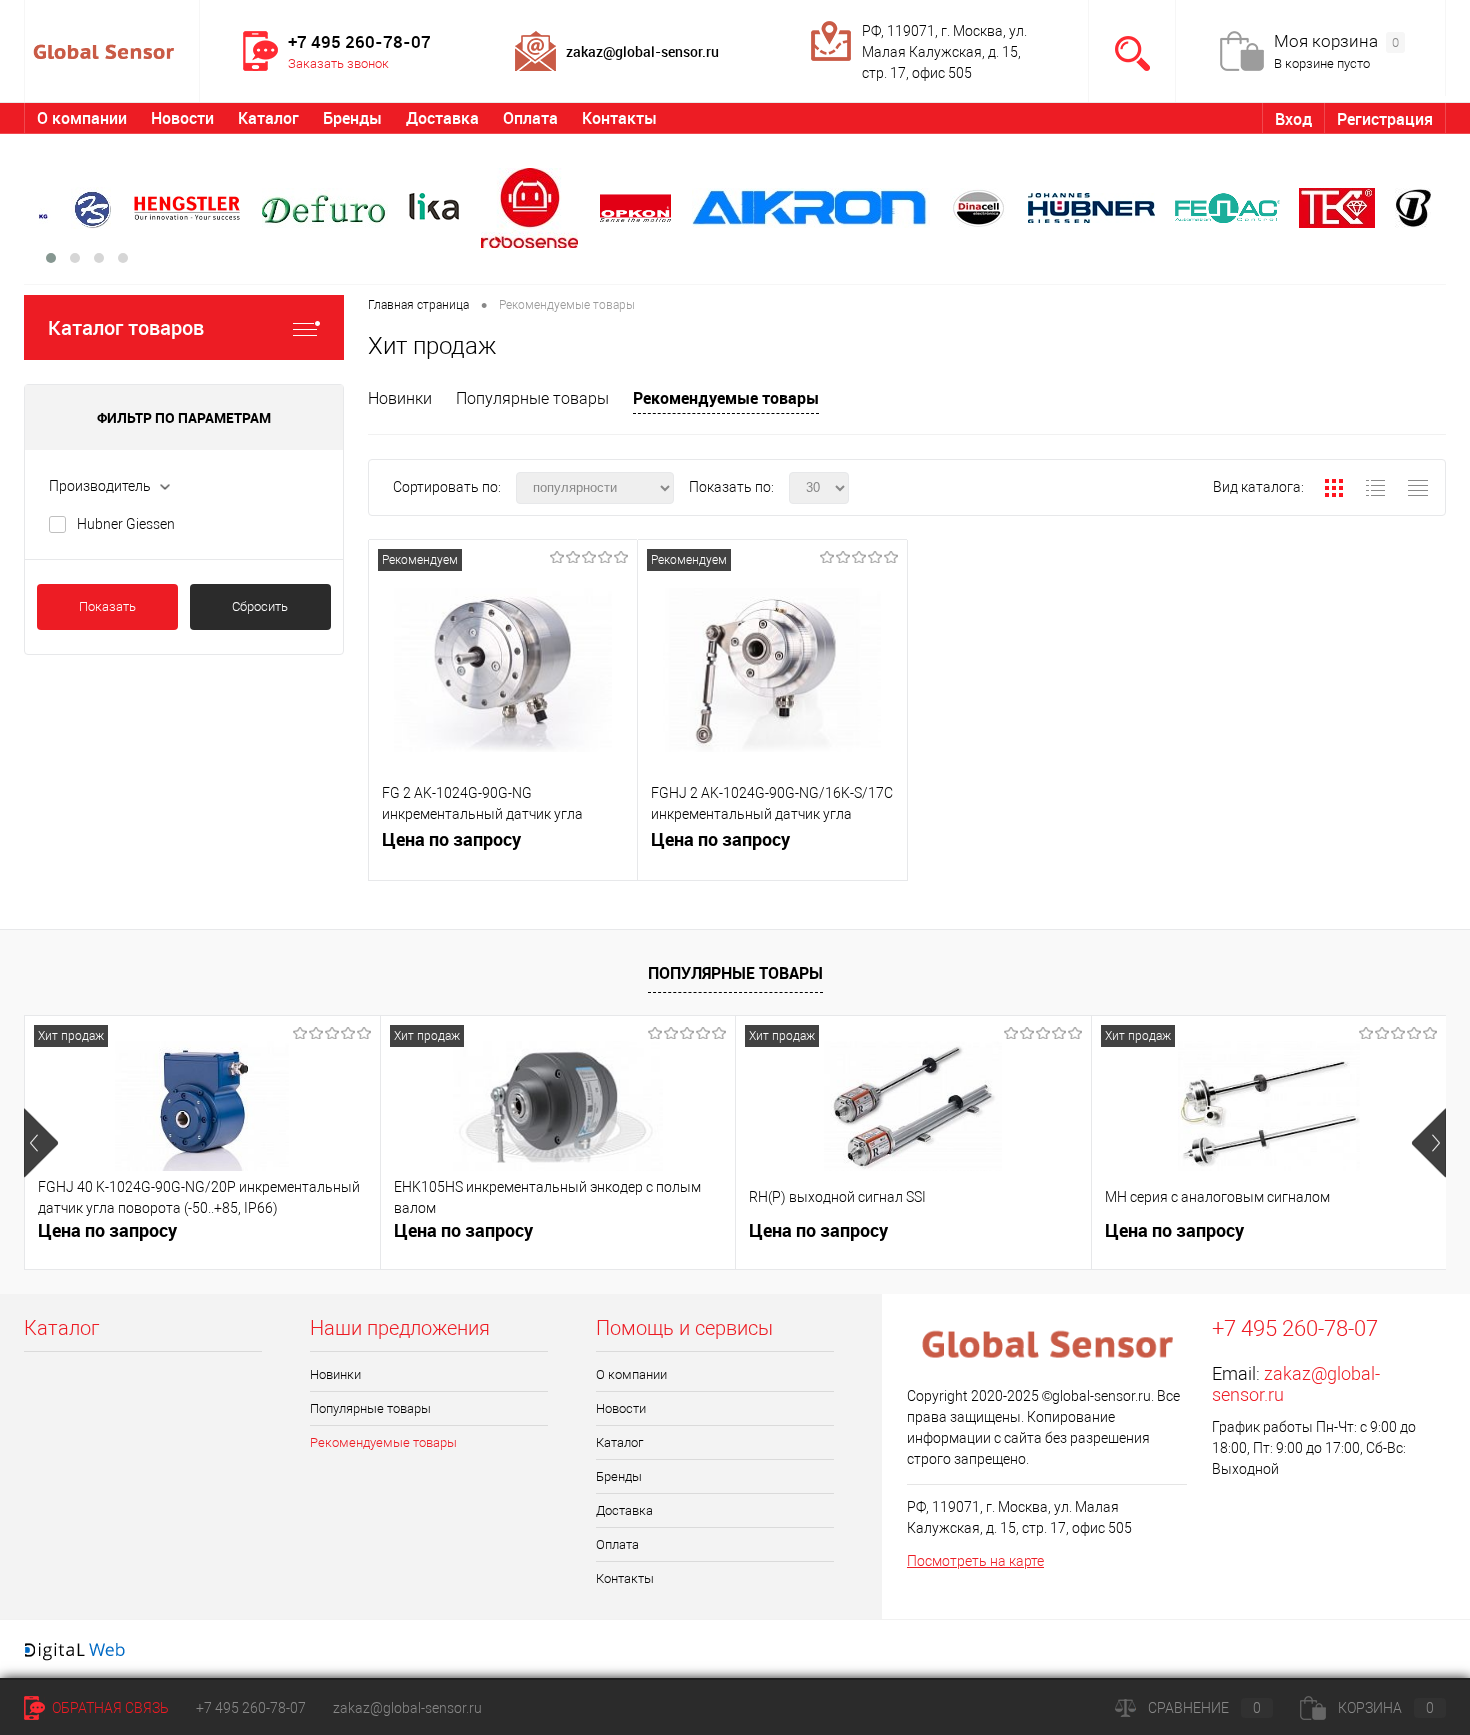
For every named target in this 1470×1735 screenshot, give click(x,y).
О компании (82, 118)
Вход (1293, 119)
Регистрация (1385, 119)
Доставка (442, 118)
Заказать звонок (338, 63)
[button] (51, 258)
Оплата (530, 118)
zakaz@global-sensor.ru (407, 1708)
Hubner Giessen (126, 524)
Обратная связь (109, 1708)
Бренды (352, 118)
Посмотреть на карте (975, 1561)
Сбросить (260, 606)
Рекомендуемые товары (726, 398)
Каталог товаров (126, 327)
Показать (107, 606)
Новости (182, 118)
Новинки (400, 398)
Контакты (619, 118)
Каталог (268, 118)
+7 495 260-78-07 (251, 1708)
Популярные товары (532, 398)
